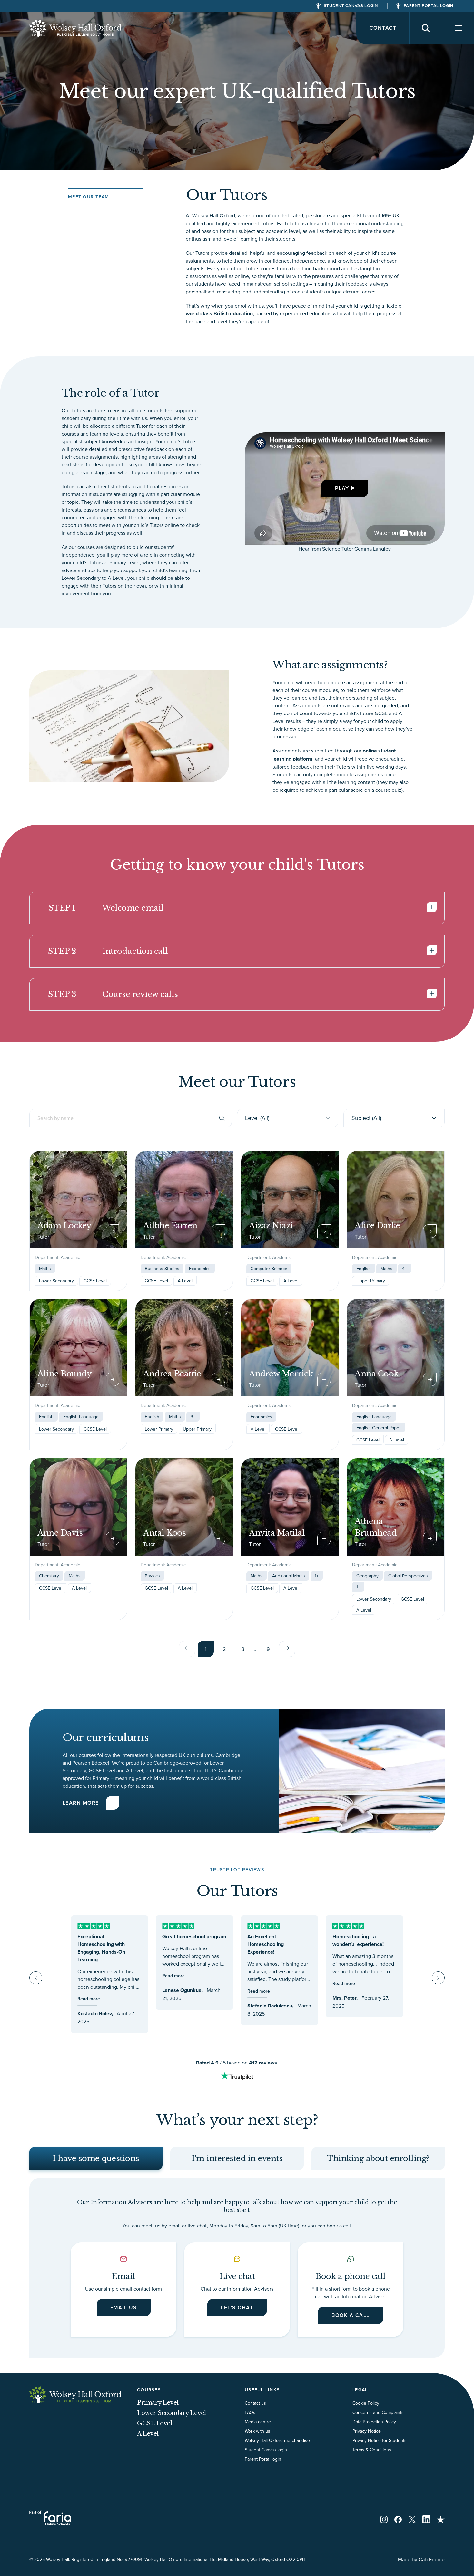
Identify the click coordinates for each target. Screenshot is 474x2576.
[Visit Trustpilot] (441, 2519)
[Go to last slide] (36, 1978)
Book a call (351, 2315)
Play (342, 488)
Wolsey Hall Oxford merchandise (277, 2440)
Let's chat (237, 2308)
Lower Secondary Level (172, 2413)
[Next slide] (438, 1978)
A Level (148, 2434)
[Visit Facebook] (398, 2519)
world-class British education (219, 314)
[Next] (287, 1649)
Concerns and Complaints (378, 2412)
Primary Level (158, 2403)
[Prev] (187, 1649)
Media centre (258, 2422)
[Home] (75, 28)
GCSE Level (154, 2423)
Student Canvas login (266, 2450)
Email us (124, 2308)
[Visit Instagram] (384, 2519)
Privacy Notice (367, 2431)
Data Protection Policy (374, 2422)
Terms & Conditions (372, 2450)
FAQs (250, 2412)
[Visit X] (412, 2519)
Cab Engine (432, 2559)
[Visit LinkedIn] (426, 2519)
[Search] (426, 28)
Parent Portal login (263, 2459)
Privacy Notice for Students (380, 2440)
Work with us (257, 2431)
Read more (89, 1999)
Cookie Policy (366, 2403)
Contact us (255, 2403)
